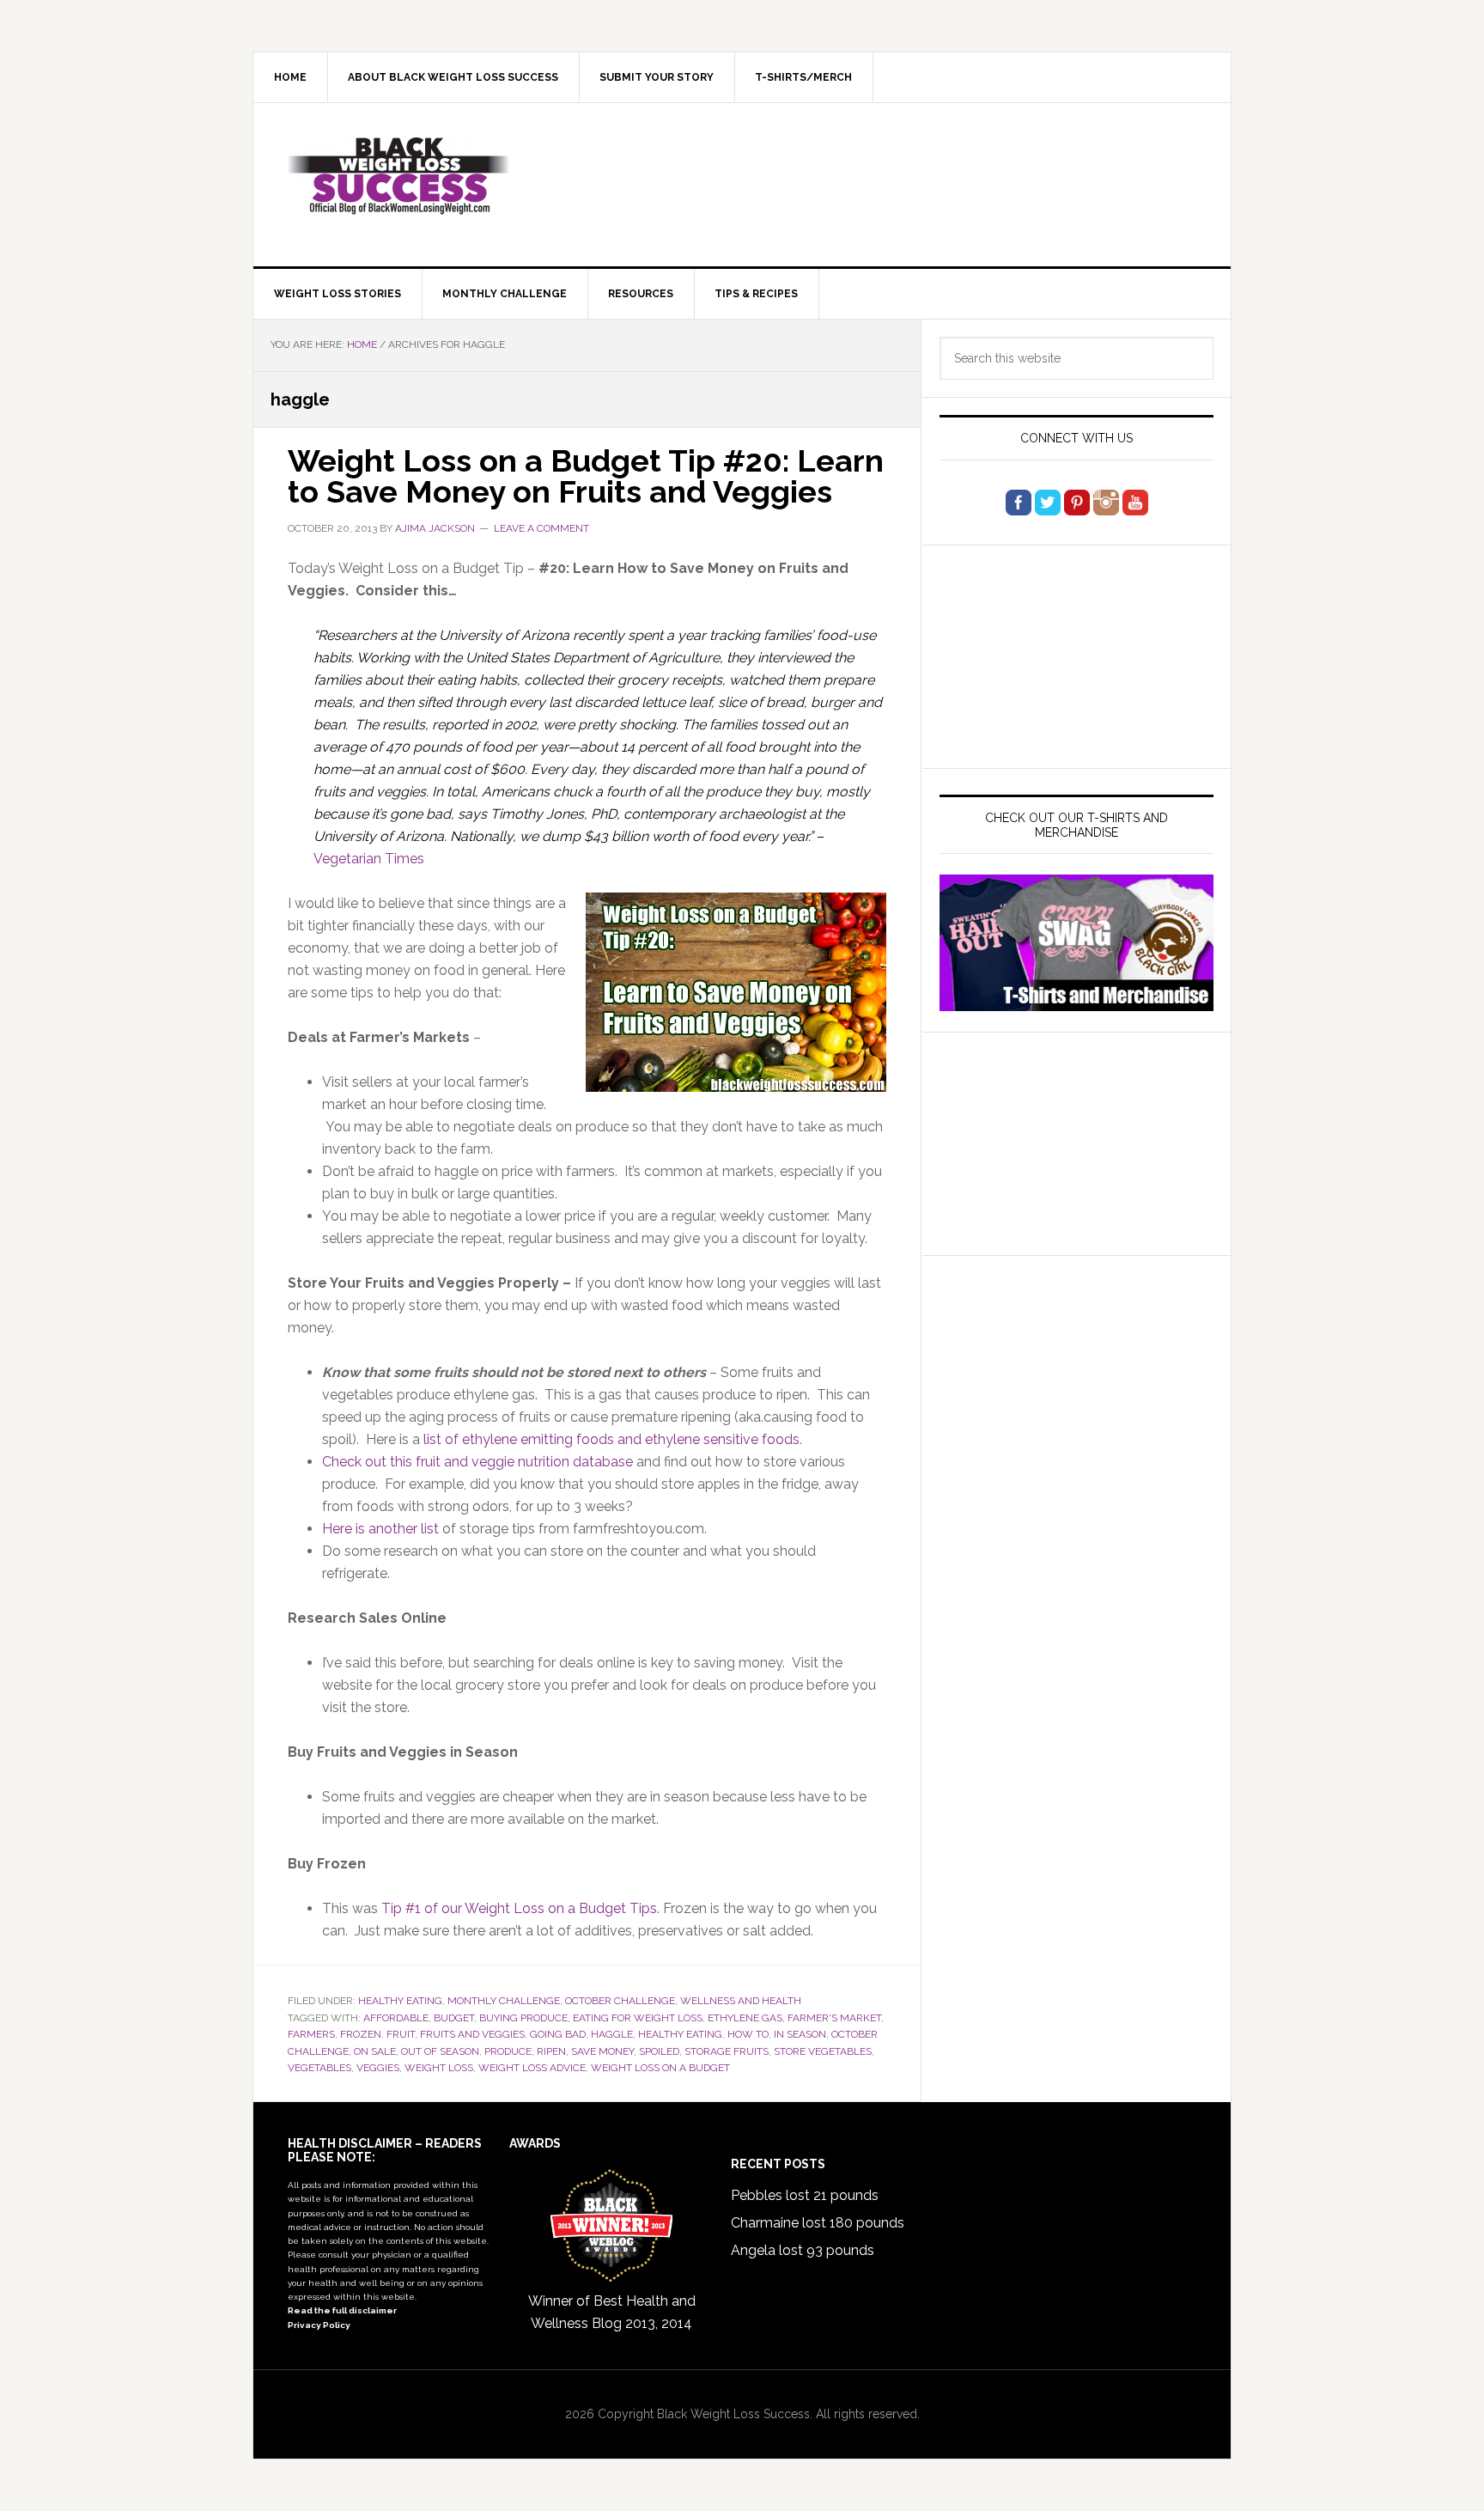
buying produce (523, 2018)
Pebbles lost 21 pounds (805, 2195)
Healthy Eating (400, 2001)
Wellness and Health (741, 2001)
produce (508, 2051)
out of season (440, 2051)
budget (454, 2018)
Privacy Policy (319, 2325)
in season (800, 2034)
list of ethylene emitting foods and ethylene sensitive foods (611, 1439)
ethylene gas (745, 2018)
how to (748, 2034)
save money (602, 2051)
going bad (558, 2034)
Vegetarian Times (369, 859)
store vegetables (823, 2051)
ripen (551, 2051)
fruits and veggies (472, 2034)
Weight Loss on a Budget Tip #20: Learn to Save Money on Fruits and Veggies (586, 476)
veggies (378, 2068)
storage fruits (727, 2051)
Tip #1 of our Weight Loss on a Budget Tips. (520, 1908)
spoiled (659, 2051)
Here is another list (380, 1529)
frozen (361, 2034)
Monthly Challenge (504, 2001)
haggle (612, 2034)
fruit (401, 2034)
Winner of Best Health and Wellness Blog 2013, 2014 (612, 2312)
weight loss (439, 2068)
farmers (311, 2034)
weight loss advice (532, 2068)
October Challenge (620, 2001)
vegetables (319, 2068)
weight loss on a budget (660, 2068)
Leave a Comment (541, 528)
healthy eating (680, 2034)
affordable (396, 2018)
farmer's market (834, 2018)
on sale (375, 2051)
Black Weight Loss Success (399, 176)
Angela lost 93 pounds (803, 2250)
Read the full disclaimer (342, 2310)
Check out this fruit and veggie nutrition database (477, 1462)
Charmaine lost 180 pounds (818, 2223)
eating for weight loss (638, 2018)
